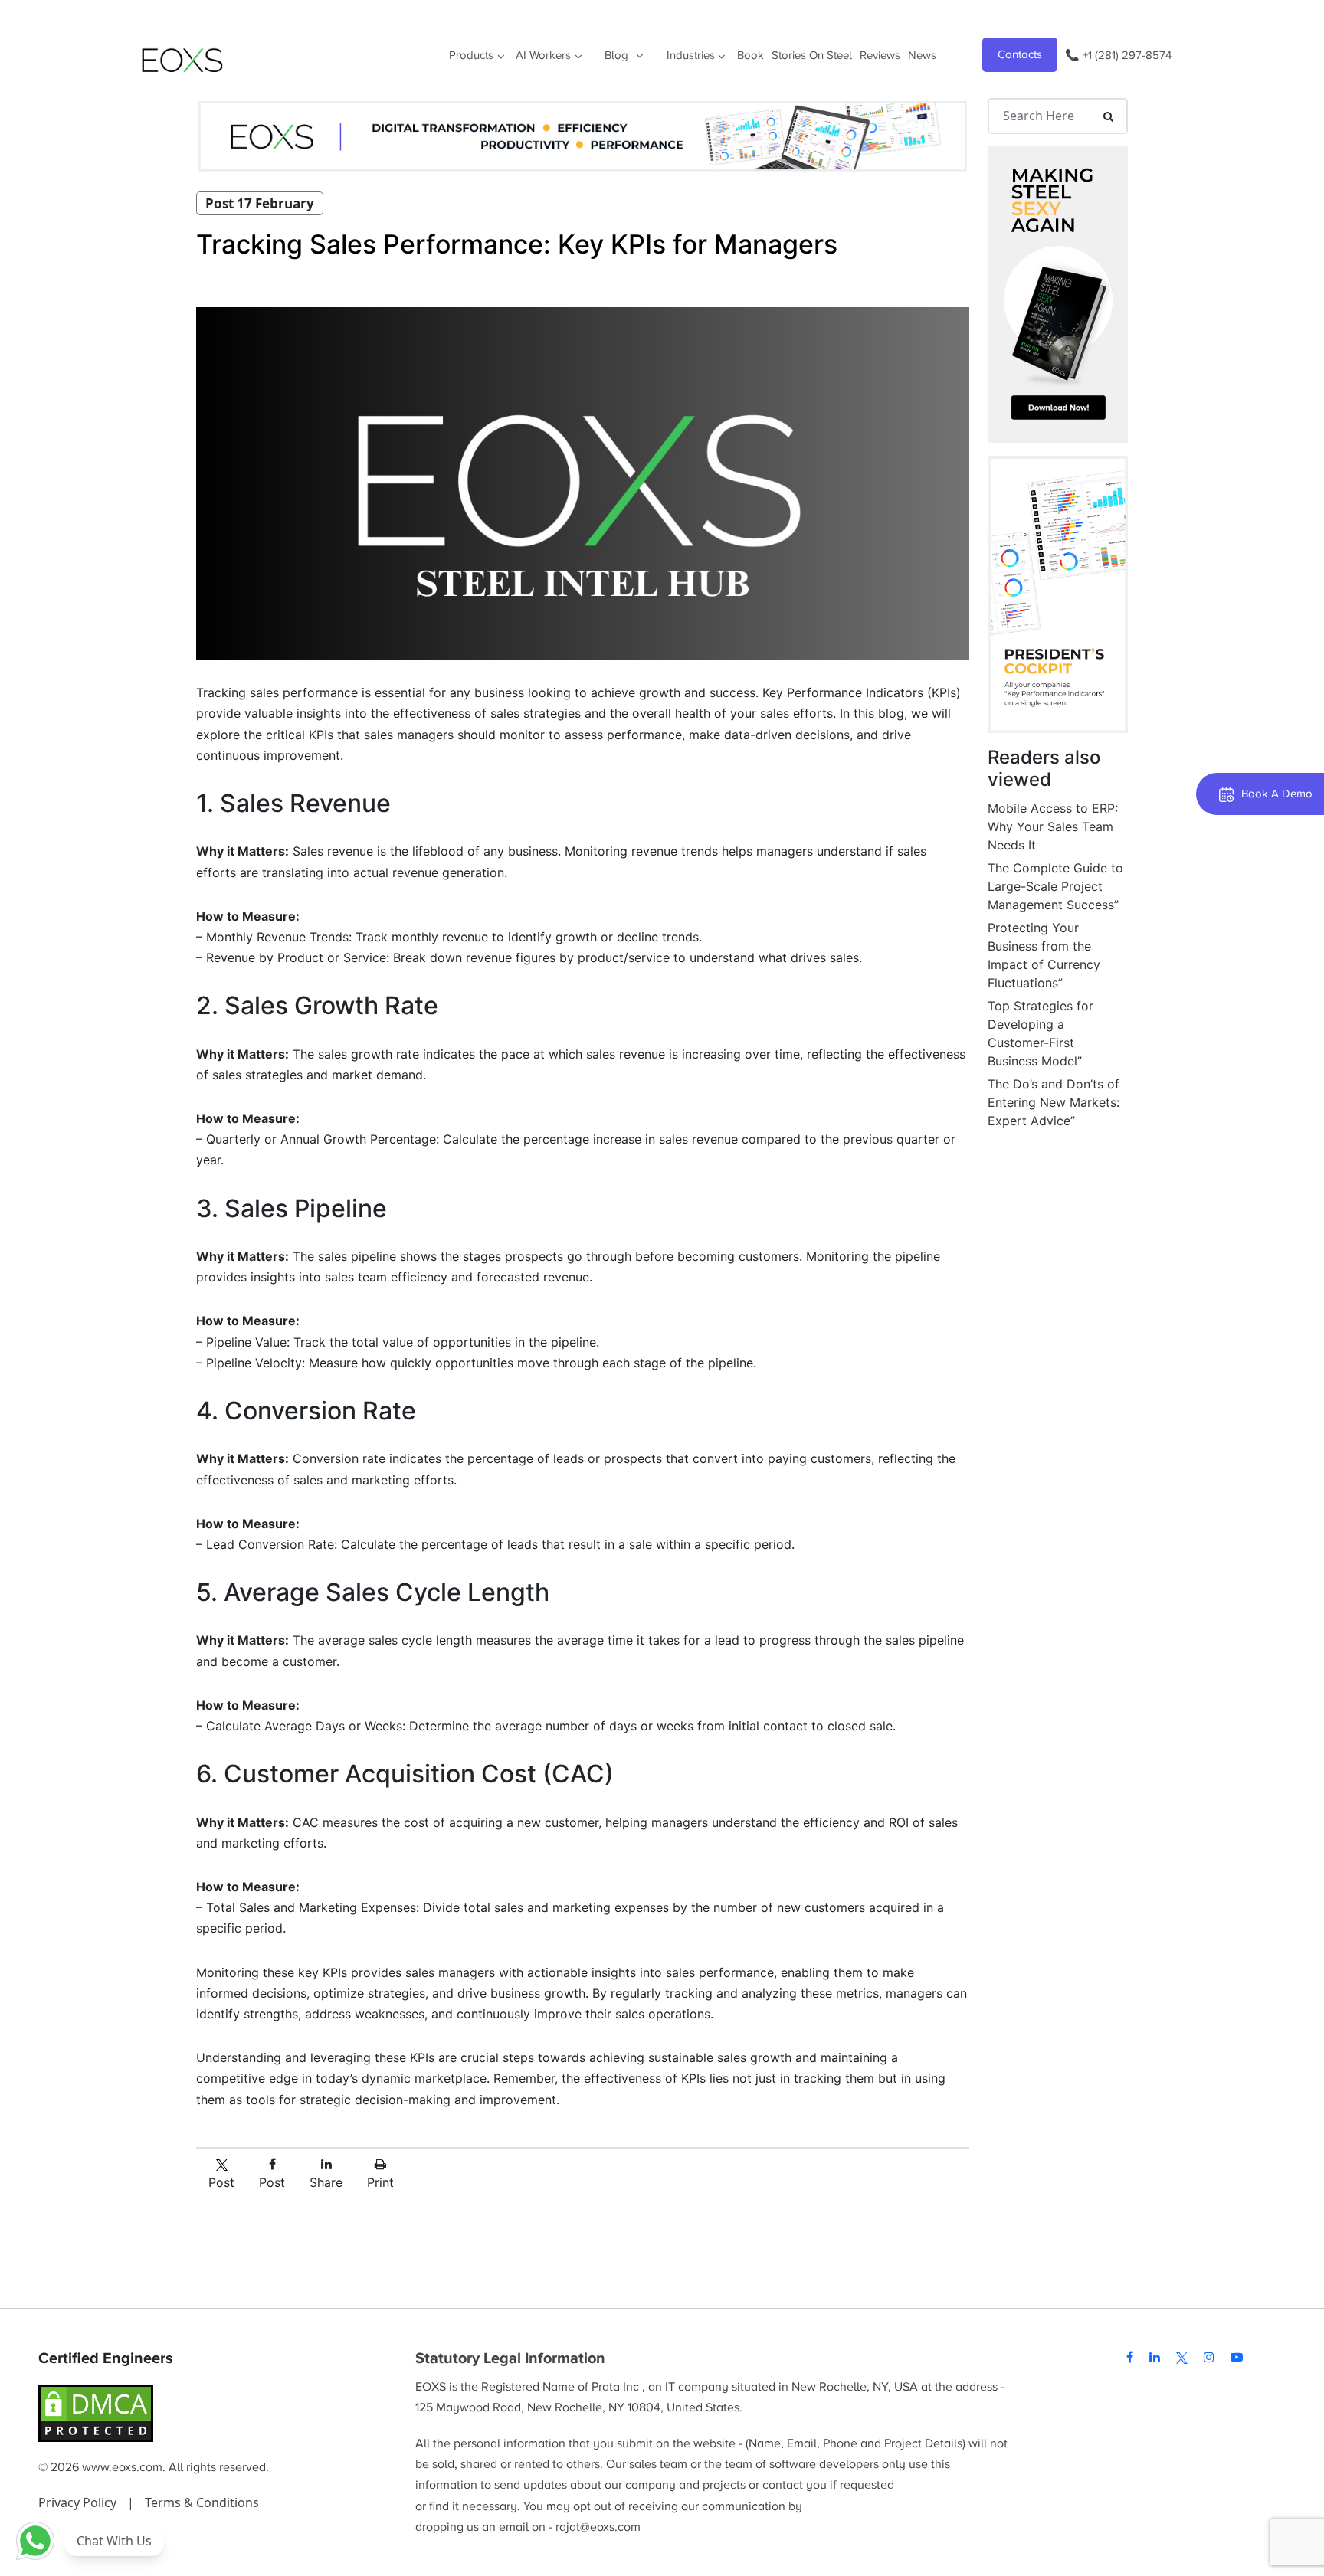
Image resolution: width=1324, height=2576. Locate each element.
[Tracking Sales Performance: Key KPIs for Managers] (583, 483)
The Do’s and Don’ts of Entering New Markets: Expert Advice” (1054, 1102)
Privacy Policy (79, 2502)
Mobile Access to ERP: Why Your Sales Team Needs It (1053, 826)
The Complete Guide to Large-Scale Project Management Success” (1055, 886)
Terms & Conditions (202, 2502)
